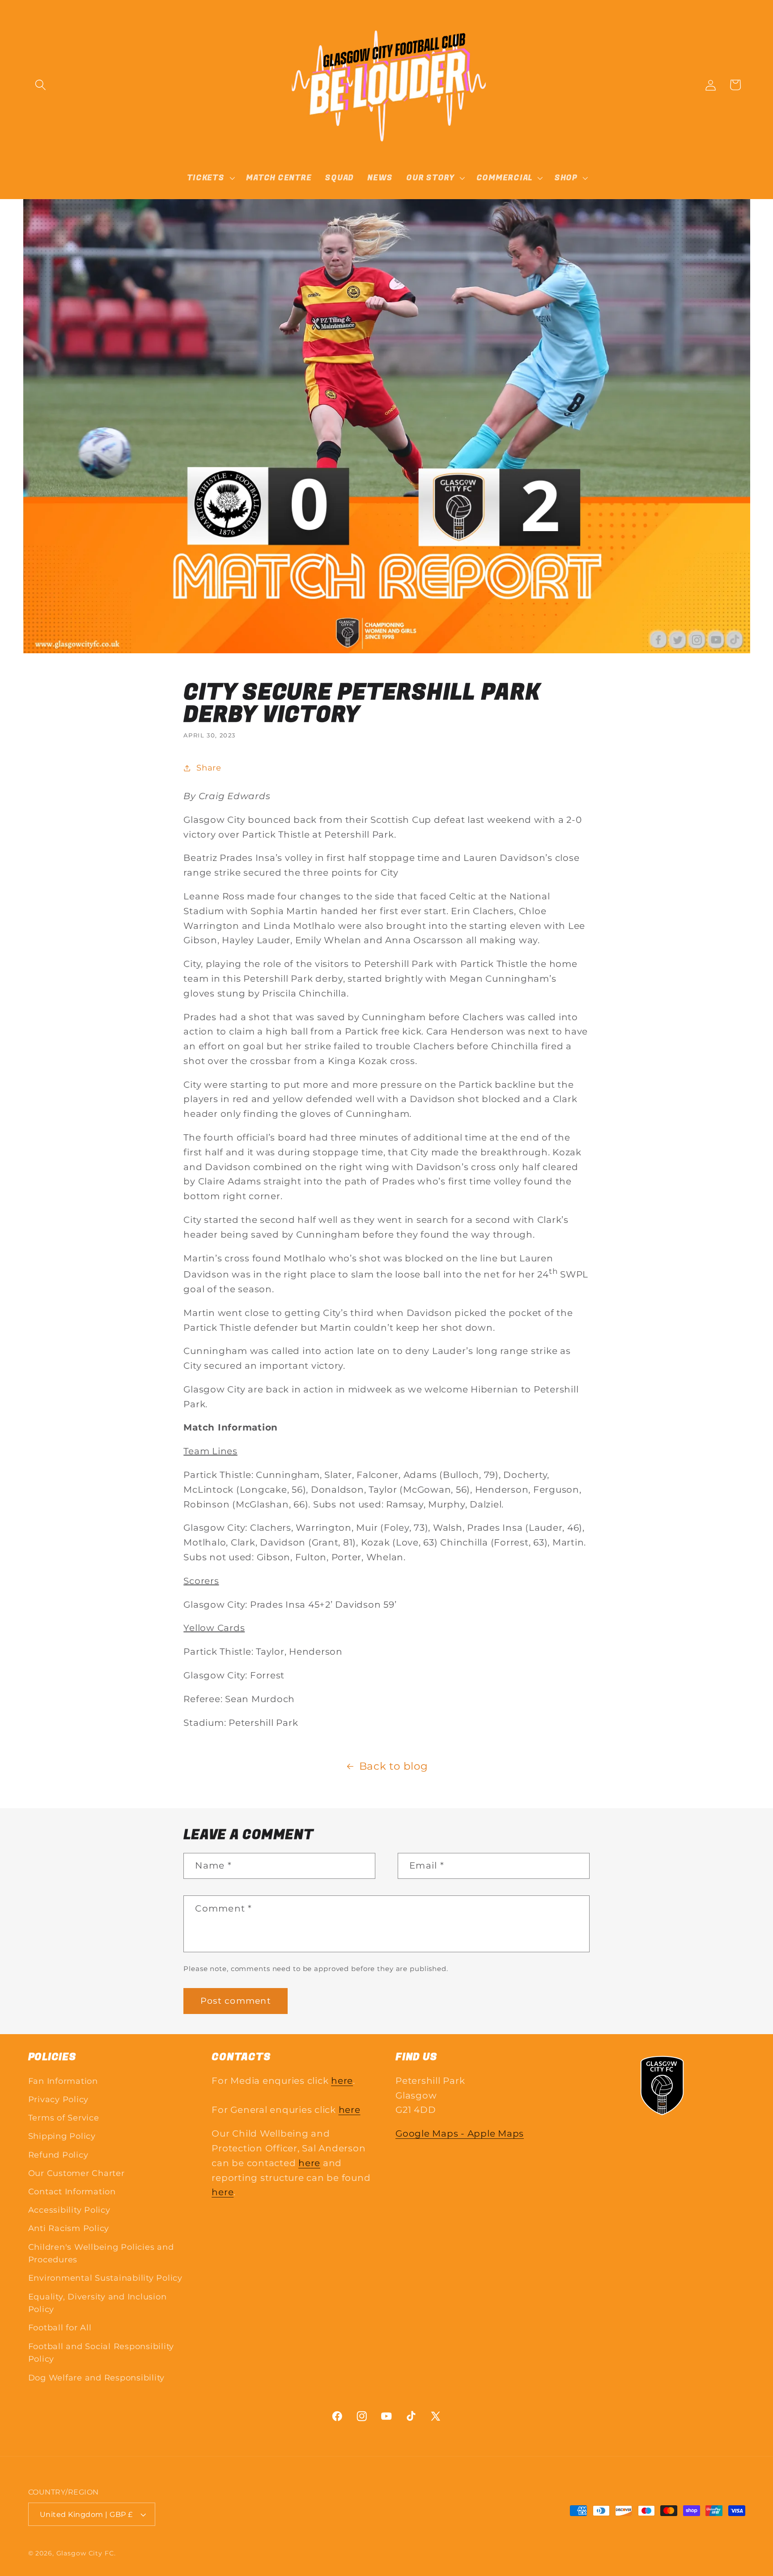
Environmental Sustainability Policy (105, 2278)
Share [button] (209, 768)
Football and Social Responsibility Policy (101, 2353)
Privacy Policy (59, 2099)
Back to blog (394, 1766)
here (342, 2081)
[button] (40, 85)
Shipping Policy (62, 2136)
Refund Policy (58, 2155)
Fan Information (63, 2081)
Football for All (60, 2327)
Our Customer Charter (76, 2173)
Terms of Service (64, 2118)
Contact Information (72, 2191)
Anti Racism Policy (69, 2228)
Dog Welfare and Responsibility (97, 2378)
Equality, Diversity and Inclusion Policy (98, 2303)
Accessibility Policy (69, 2210)
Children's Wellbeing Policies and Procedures (101, 2253)
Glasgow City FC (85, 2553)
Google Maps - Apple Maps (460, 2133)
